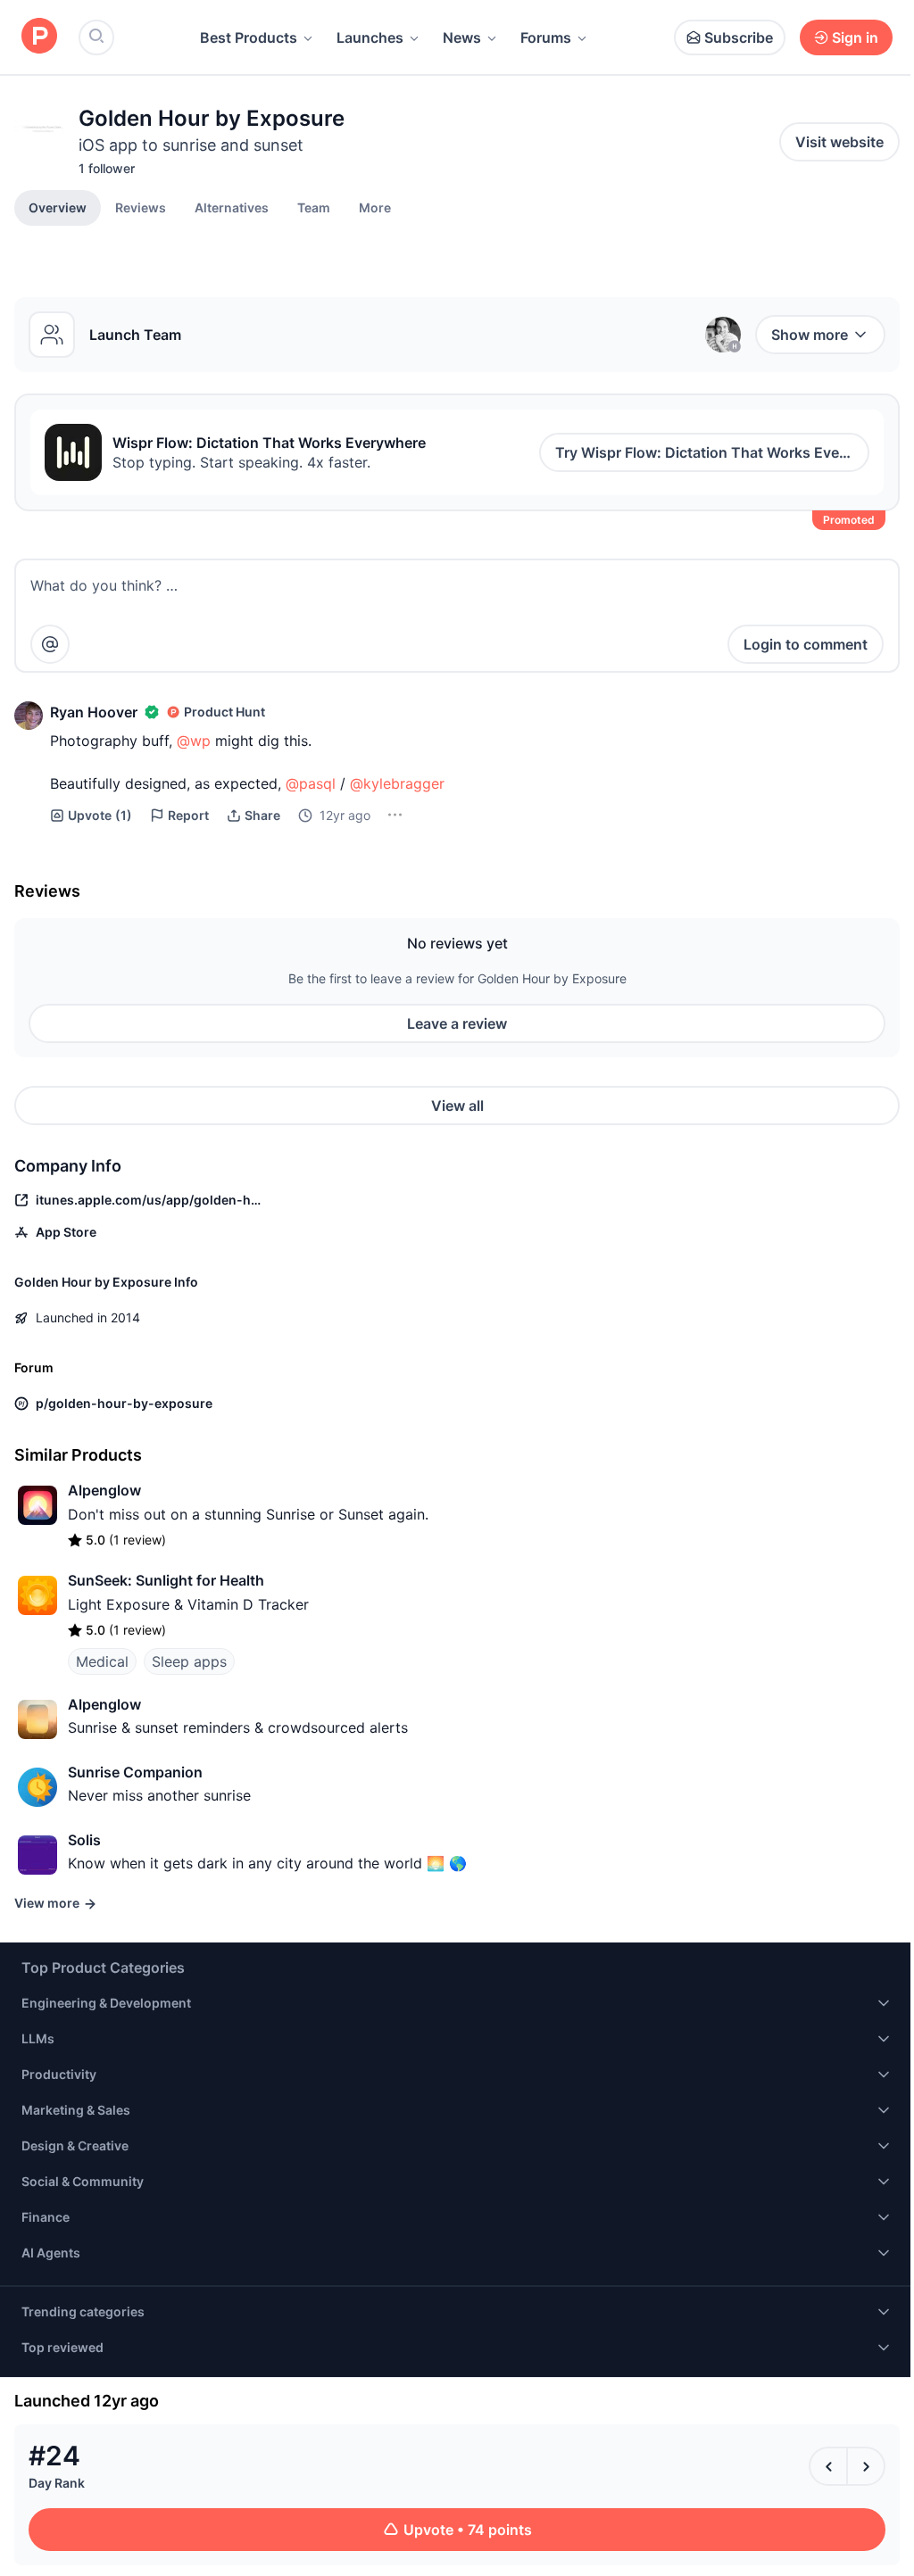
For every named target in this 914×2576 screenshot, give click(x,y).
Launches (370, 37)
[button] (375, 207)
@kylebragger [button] (397, 783)
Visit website (839, 142)
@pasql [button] (311, 783)
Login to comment (806, 644)
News (462, 37)
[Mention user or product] (50, 644)
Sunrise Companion (135, 1772)
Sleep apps (189, 1661)
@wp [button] (194, 741)
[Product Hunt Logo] (39, 37)
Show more (810, 335)
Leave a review (457, 1023)
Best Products (249, 37)
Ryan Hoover (94, 712)
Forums (546, 37)
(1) (100, 815)
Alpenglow (104, 1490)
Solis (84, 1840)
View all (457, 1106)
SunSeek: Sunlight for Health (166, 1580)
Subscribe (739, 37)
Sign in (855, 37)
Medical (102, 1661)
